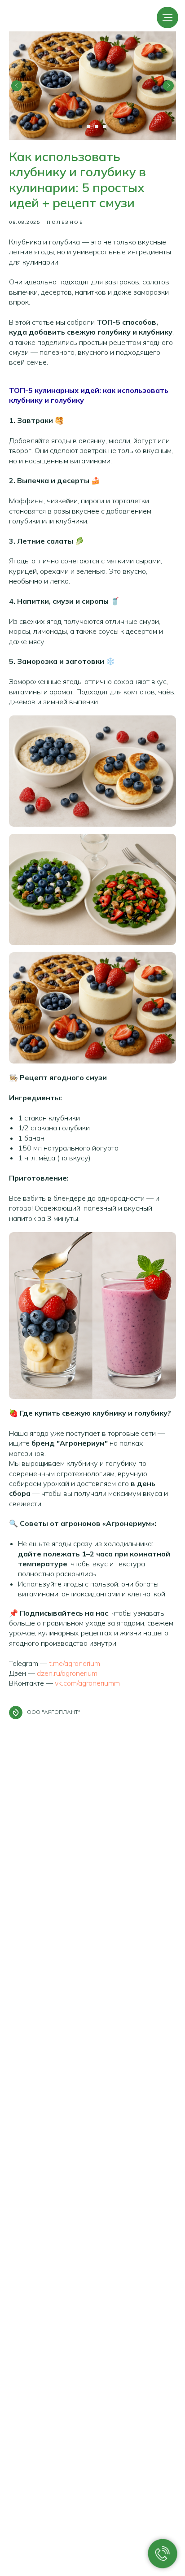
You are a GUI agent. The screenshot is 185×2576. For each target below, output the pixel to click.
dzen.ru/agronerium (67, 1673)
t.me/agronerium (75, 1663)
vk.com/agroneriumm (87, 1683)
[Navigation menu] (167, 17)
